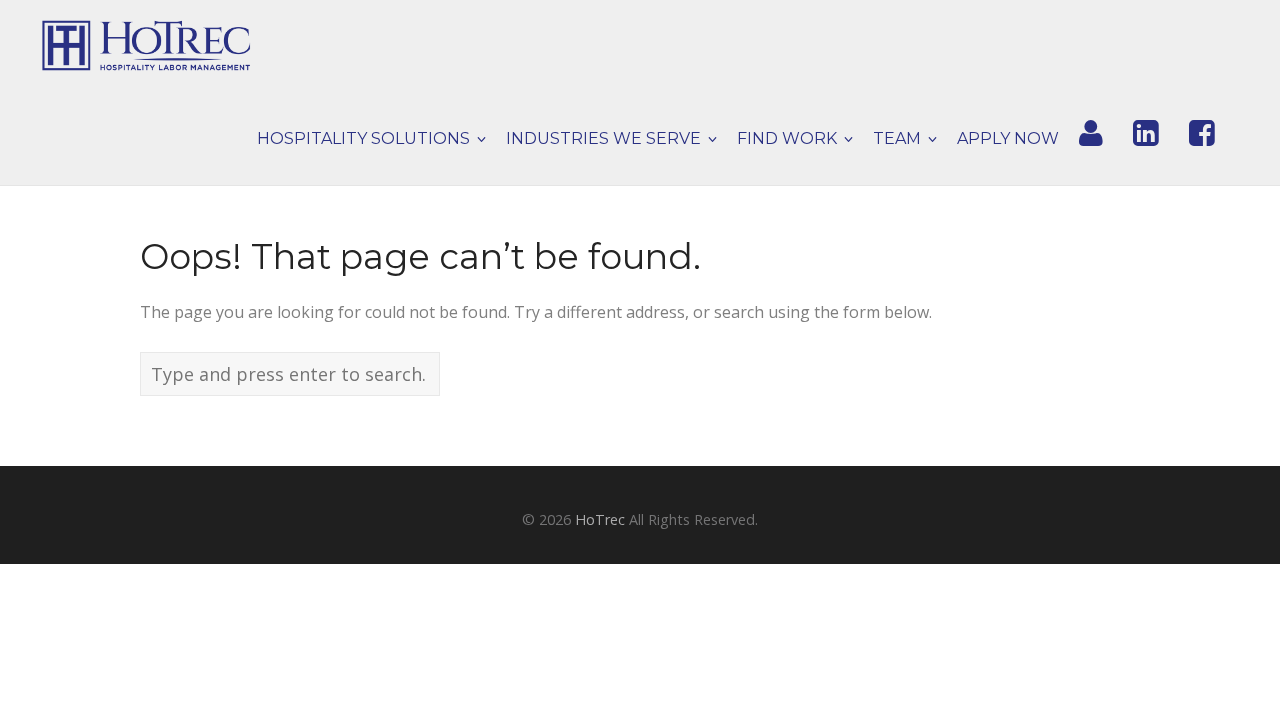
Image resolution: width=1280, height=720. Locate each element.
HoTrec (600, 519)
